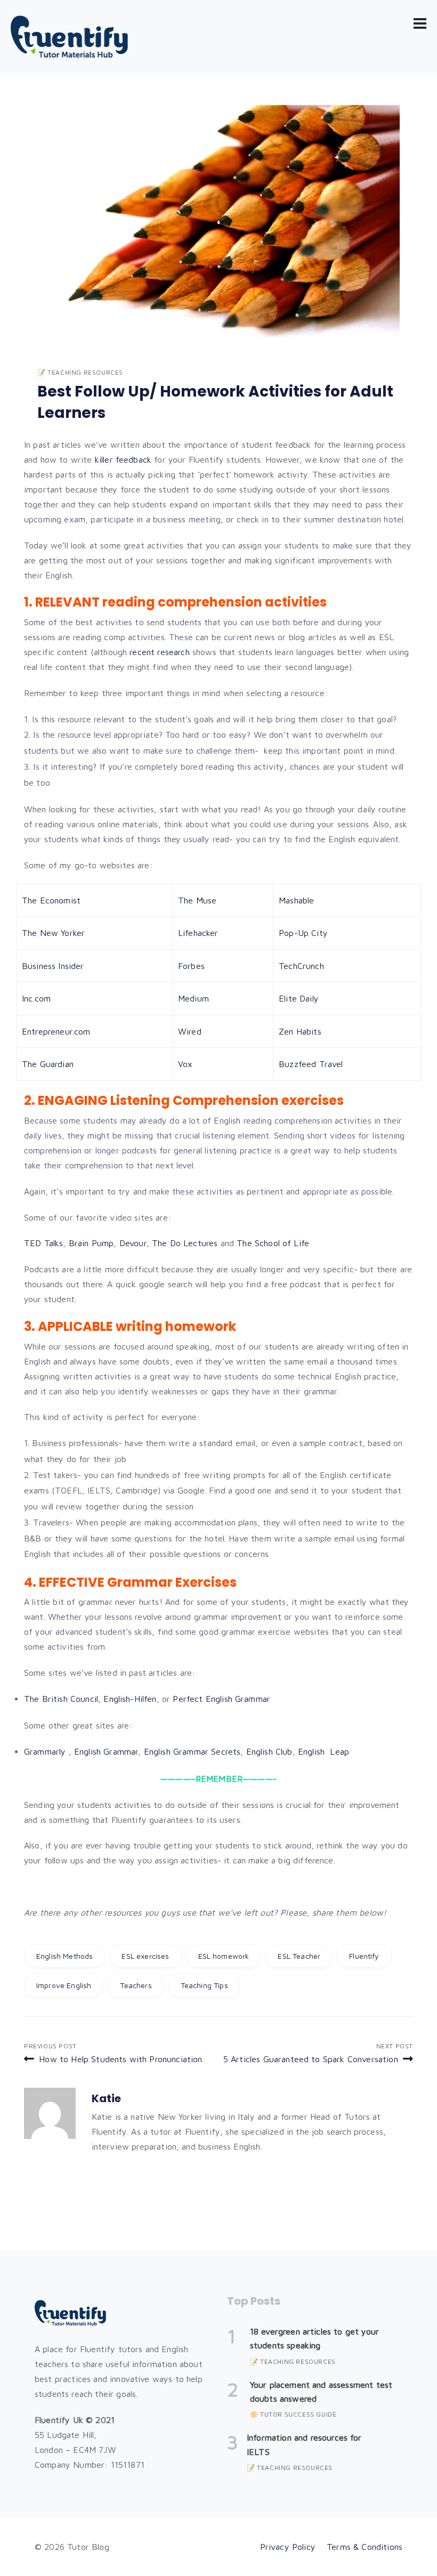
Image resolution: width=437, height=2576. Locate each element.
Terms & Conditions (365, 2547)
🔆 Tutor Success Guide (293, 2414)
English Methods (64, 1956)
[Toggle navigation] (420, 23)
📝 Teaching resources (80, 372)
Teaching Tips (204, 1985)
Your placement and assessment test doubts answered (321, 2392)
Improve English (64, 1985)
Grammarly (45, 1751)
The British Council (61, 1699)
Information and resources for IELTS (304, 2444)
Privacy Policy (288, 2547)
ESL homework (224, 1956)
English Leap (323, 1751)
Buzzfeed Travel (311, 1064)
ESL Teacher (299, 1956)
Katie (106, 2098)
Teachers (136, 1985)
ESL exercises (145, 1956)
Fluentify (364, 1956)
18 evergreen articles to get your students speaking (314, 2338)
